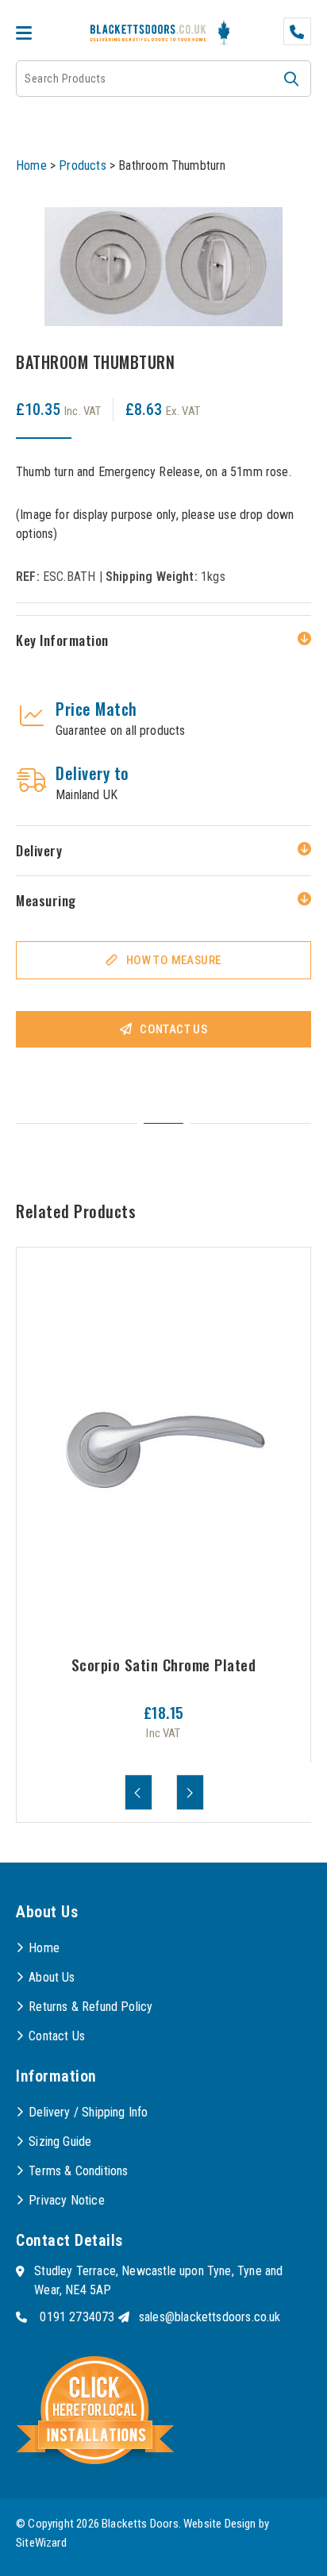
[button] (291, 79)
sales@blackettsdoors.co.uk (210, 2317)
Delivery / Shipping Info (88, 2112)
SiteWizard (41, 2543)
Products (82, 165)
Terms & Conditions (78, 2171)
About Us (52, 1977)
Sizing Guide (60, 2142)
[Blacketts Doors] (148, 35)
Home (31, 165)
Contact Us (173, 1029)
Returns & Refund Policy (90, 2007)
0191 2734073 (77, 2317)
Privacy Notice (67, 2200)
